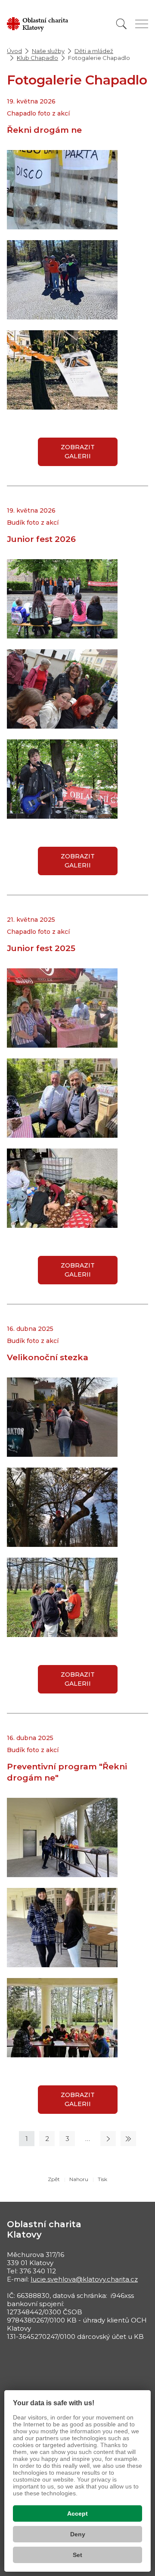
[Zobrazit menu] (142, 24)
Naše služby (48, 51)
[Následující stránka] (108, 2139)
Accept (77, 2513)
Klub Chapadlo (37, 58)
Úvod (14, 51)
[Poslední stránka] (128, 2139)
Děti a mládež (94, 51)
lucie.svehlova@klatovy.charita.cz (84, 2279)
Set (77, 2555)
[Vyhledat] (121, 24)
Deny (78, 2534)
